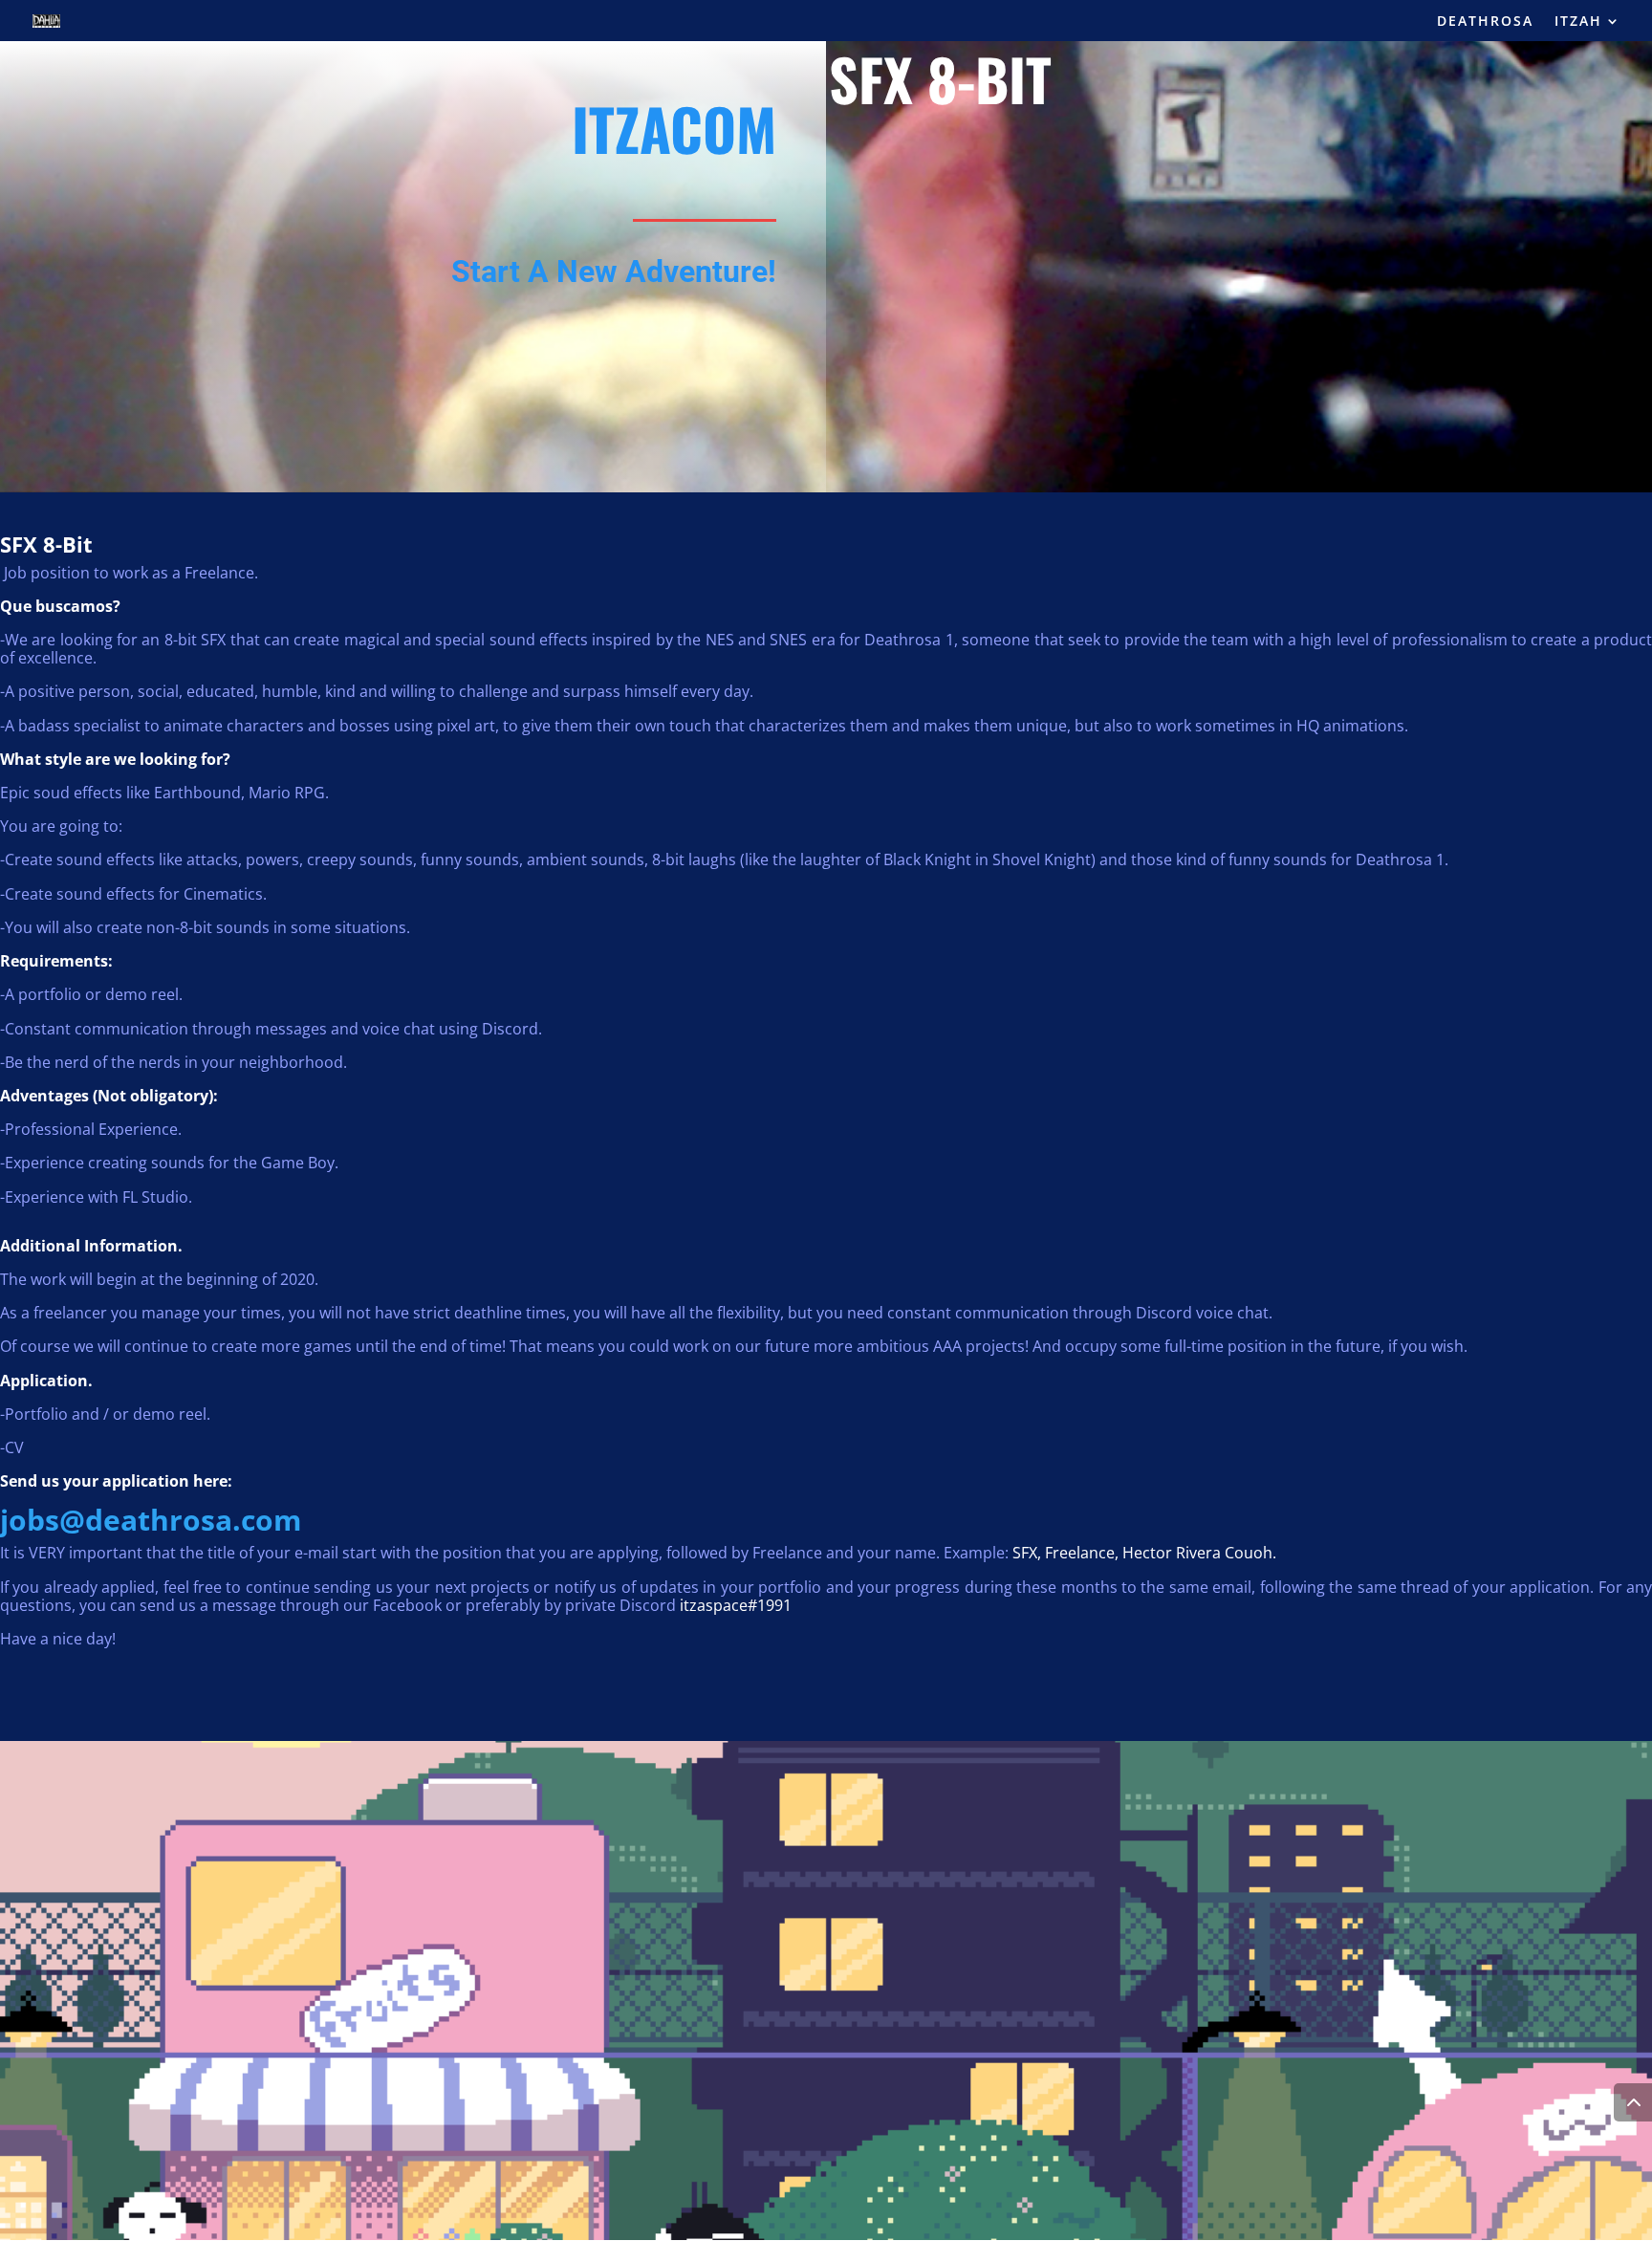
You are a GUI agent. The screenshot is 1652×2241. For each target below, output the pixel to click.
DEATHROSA (1485, 22)
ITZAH (1578, 22)
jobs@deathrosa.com (151, 1520)
